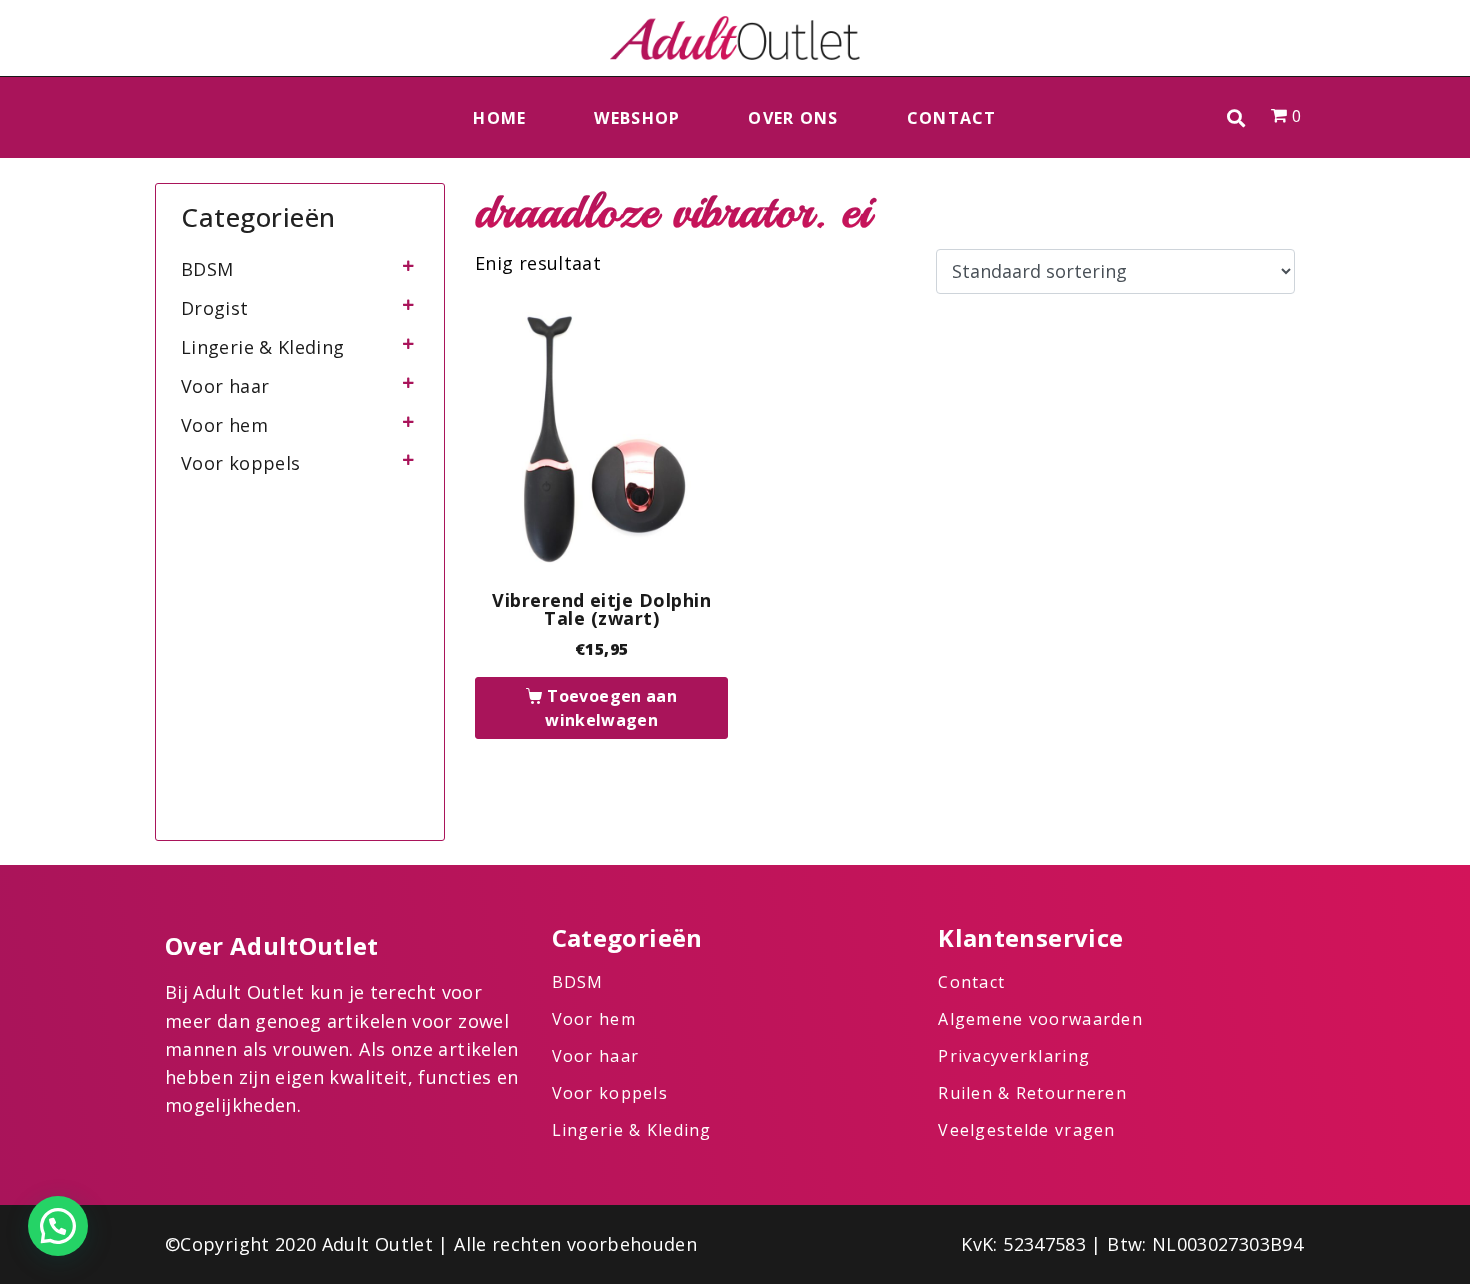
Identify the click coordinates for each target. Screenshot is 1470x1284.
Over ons (793, 118)
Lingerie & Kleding (262, 347)
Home (499, 118)
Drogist (215, 308)
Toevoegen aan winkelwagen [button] (611, 708)
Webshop (637, 118)
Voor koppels (240, 463)
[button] (1236, 117)
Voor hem (224, 425)
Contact (952, 118)
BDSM (207, 269)
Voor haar (225, 386)
